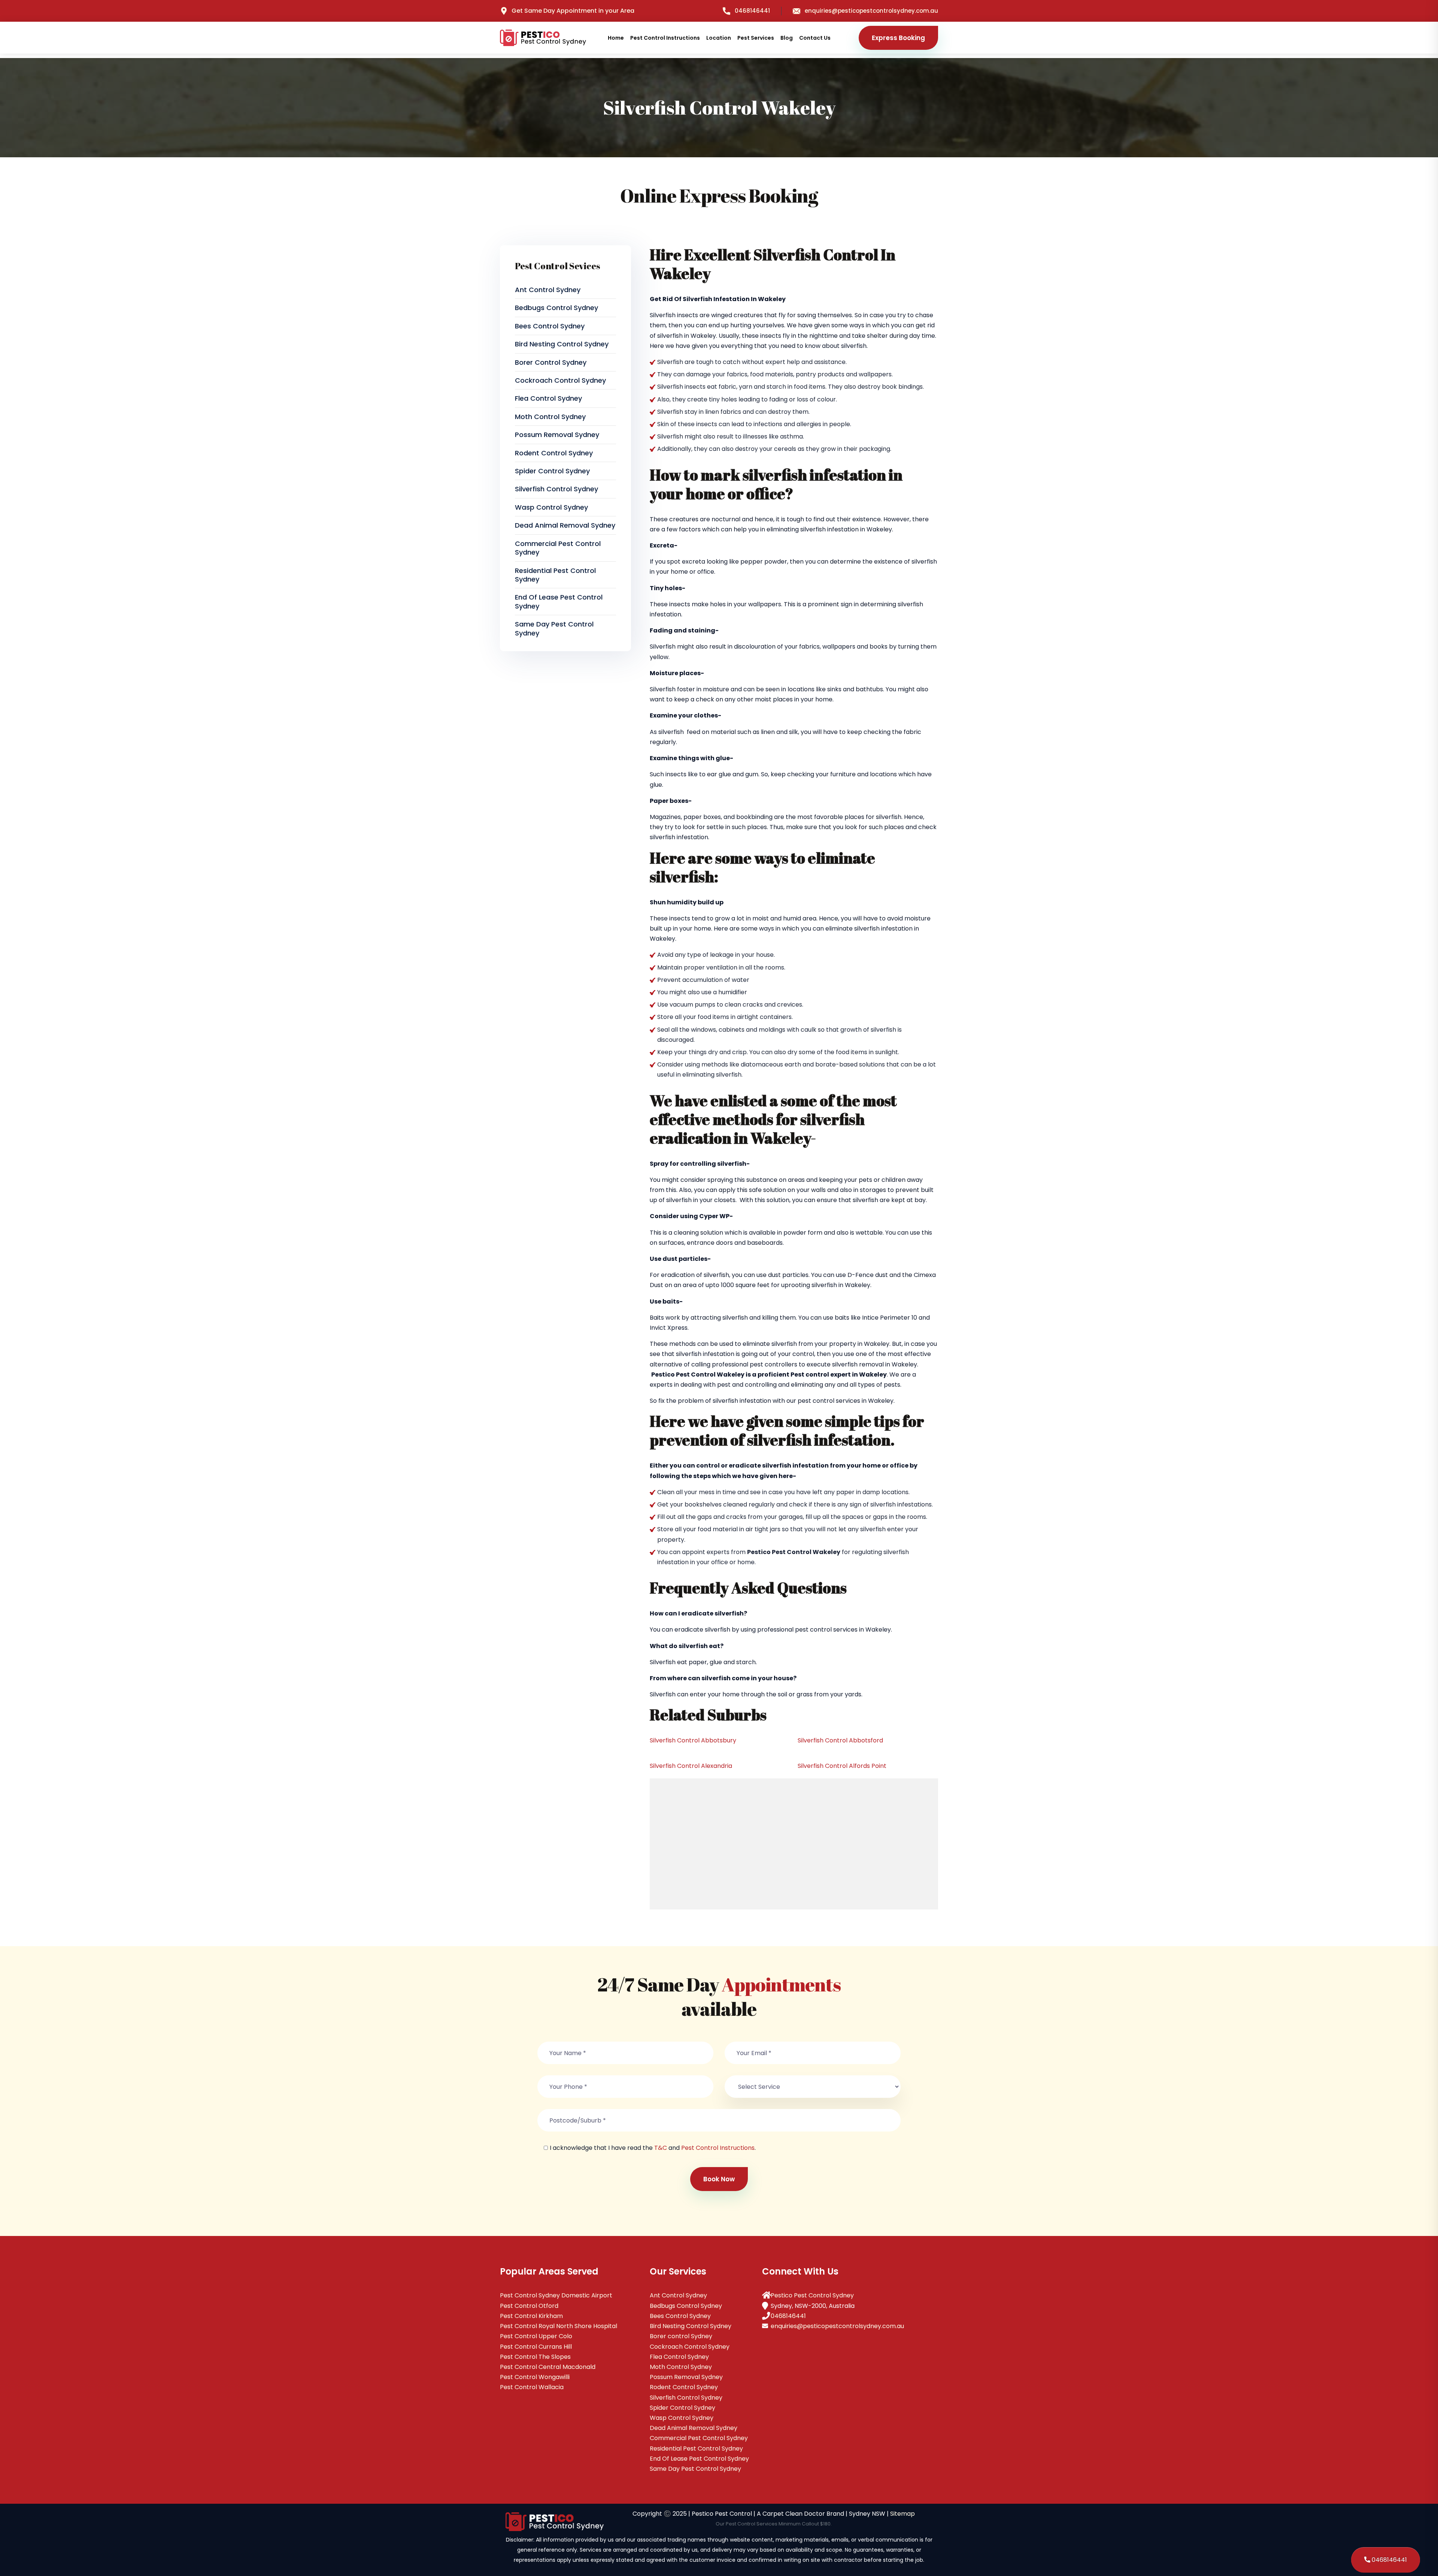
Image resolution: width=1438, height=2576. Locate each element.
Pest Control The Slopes (535, 2357)
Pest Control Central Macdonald (548, 2367)
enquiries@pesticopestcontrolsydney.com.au (871, 11)
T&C (661, 2148)
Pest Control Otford (529, 2306)
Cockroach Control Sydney (560, 380)
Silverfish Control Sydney (556, 489)
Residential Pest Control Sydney (555, 575)
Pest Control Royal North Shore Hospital (559, 2326)
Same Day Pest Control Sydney (554, 628)
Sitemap (902, 2514)
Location (719, 38)
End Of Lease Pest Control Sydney (559, 601)
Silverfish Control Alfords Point (842, 1766)
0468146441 (752, 11)
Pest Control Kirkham (531, 2316)
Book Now (719, 2179)
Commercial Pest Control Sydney (558, 548)
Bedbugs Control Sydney (556, 308)
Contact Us (815, 38)
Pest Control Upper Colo (536, 2336)
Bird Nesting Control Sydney (562, 344)
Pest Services (756, 38)
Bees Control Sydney (550, 326)
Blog (787, 38)
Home (616, 38)
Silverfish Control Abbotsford (840, 1740)
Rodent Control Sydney (554, 453)
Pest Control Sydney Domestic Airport (556, 2295)
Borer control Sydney (551, 362)
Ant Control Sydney (548, 290)
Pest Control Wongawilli (535, 2377)
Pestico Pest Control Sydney (812, 2295)
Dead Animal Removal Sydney (565, 525)
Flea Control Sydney (548, 398)
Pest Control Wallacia (532, 2387)
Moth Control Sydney (550, 417)
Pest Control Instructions (665, 38)
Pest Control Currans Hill (536, 2347)
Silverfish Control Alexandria (691, 1766)
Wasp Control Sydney (551, 507)
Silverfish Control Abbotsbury (693, 1740)
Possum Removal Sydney (557, 435)
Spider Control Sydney (552, 471)
